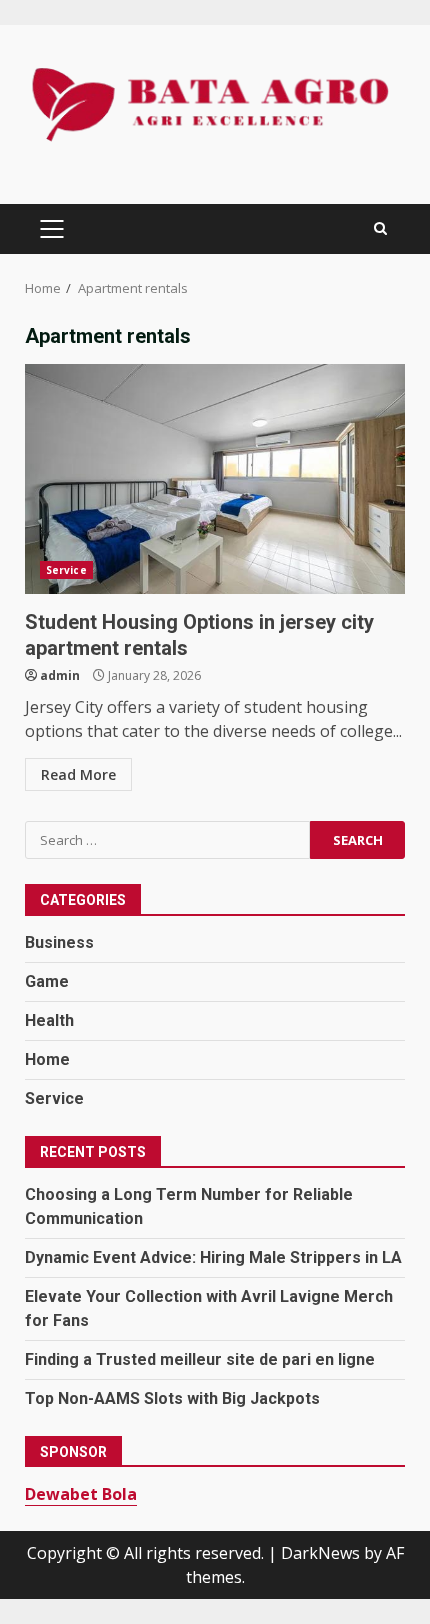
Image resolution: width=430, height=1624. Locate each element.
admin (60, 675)
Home (47, 1059)
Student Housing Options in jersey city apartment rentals (215, 479)
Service (66, 570)
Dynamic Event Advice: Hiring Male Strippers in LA (213, 1257)
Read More (78, 774)
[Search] (380, 228)
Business (59, 942)
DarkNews (320, 1553)
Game (47, 981)
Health (49, 1020)
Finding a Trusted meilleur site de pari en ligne (200, 1359)
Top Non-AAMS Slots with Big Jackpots (172, 1398)
